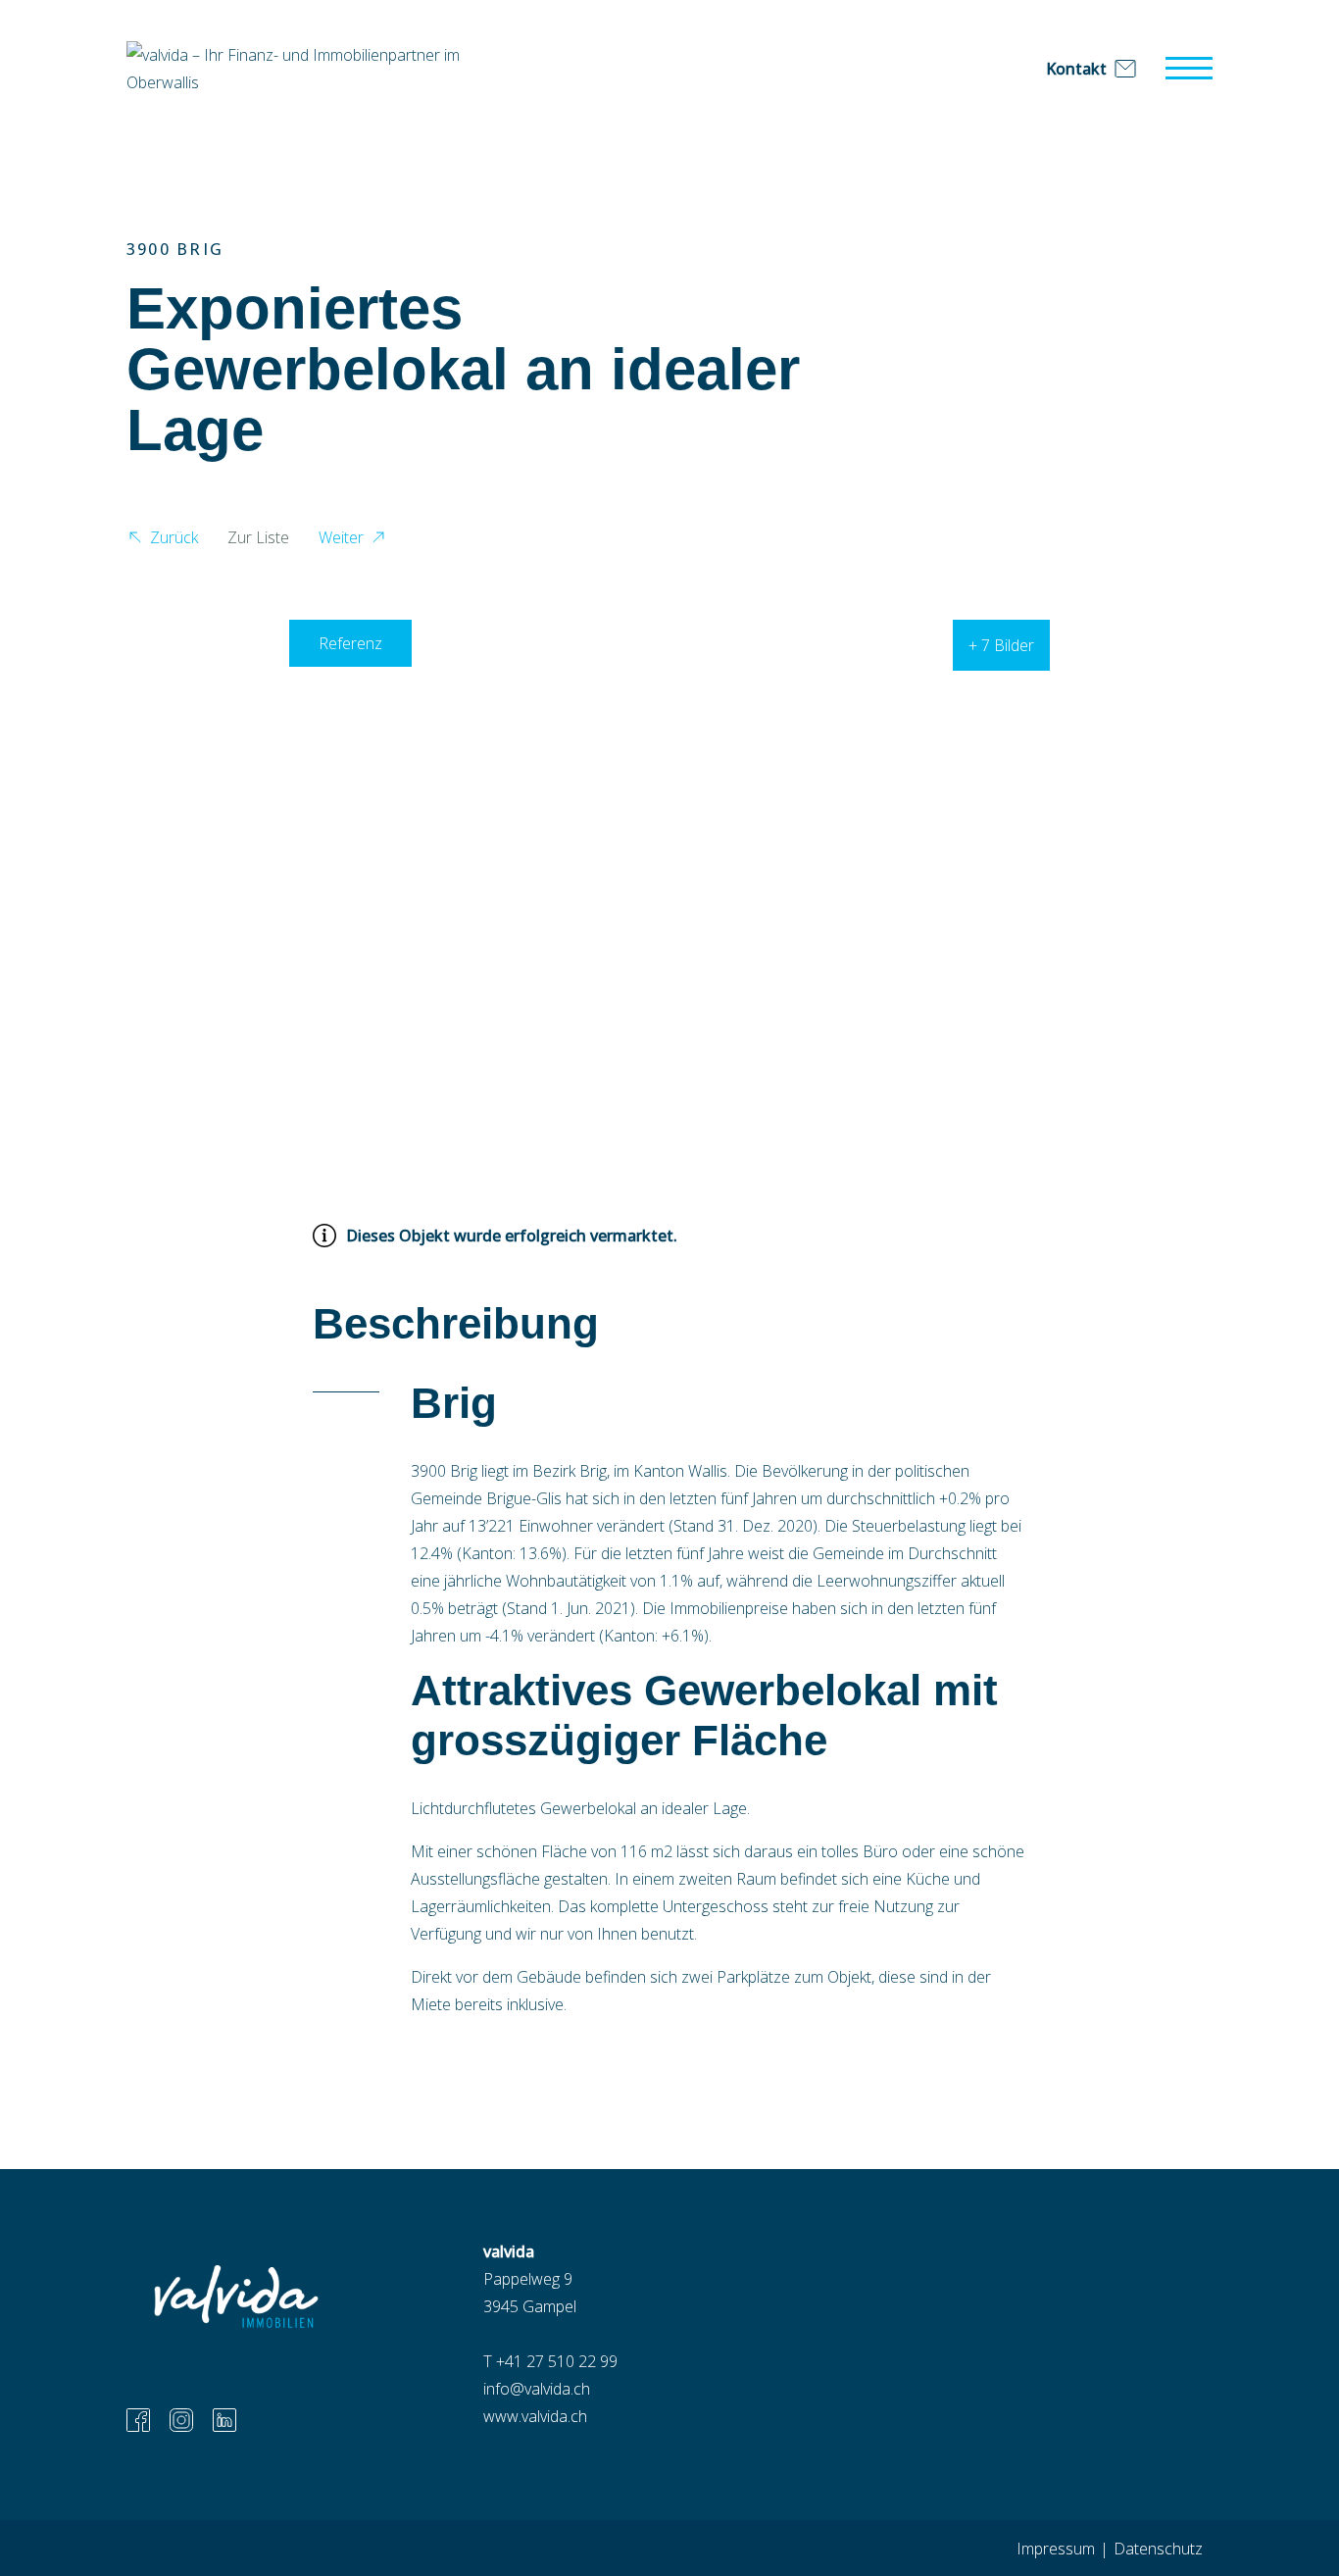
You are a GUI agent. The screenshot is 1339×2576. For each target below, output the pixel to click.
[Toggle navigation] (1189, 69)
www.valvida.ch (535, 2416)
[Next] (1181, 865)
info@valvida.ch (537, 2389)
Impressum (1056, 2549)
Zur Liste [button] (258, 537)
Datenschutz (1158, 2549)
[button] (162, 540)
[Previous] (158, 865)
